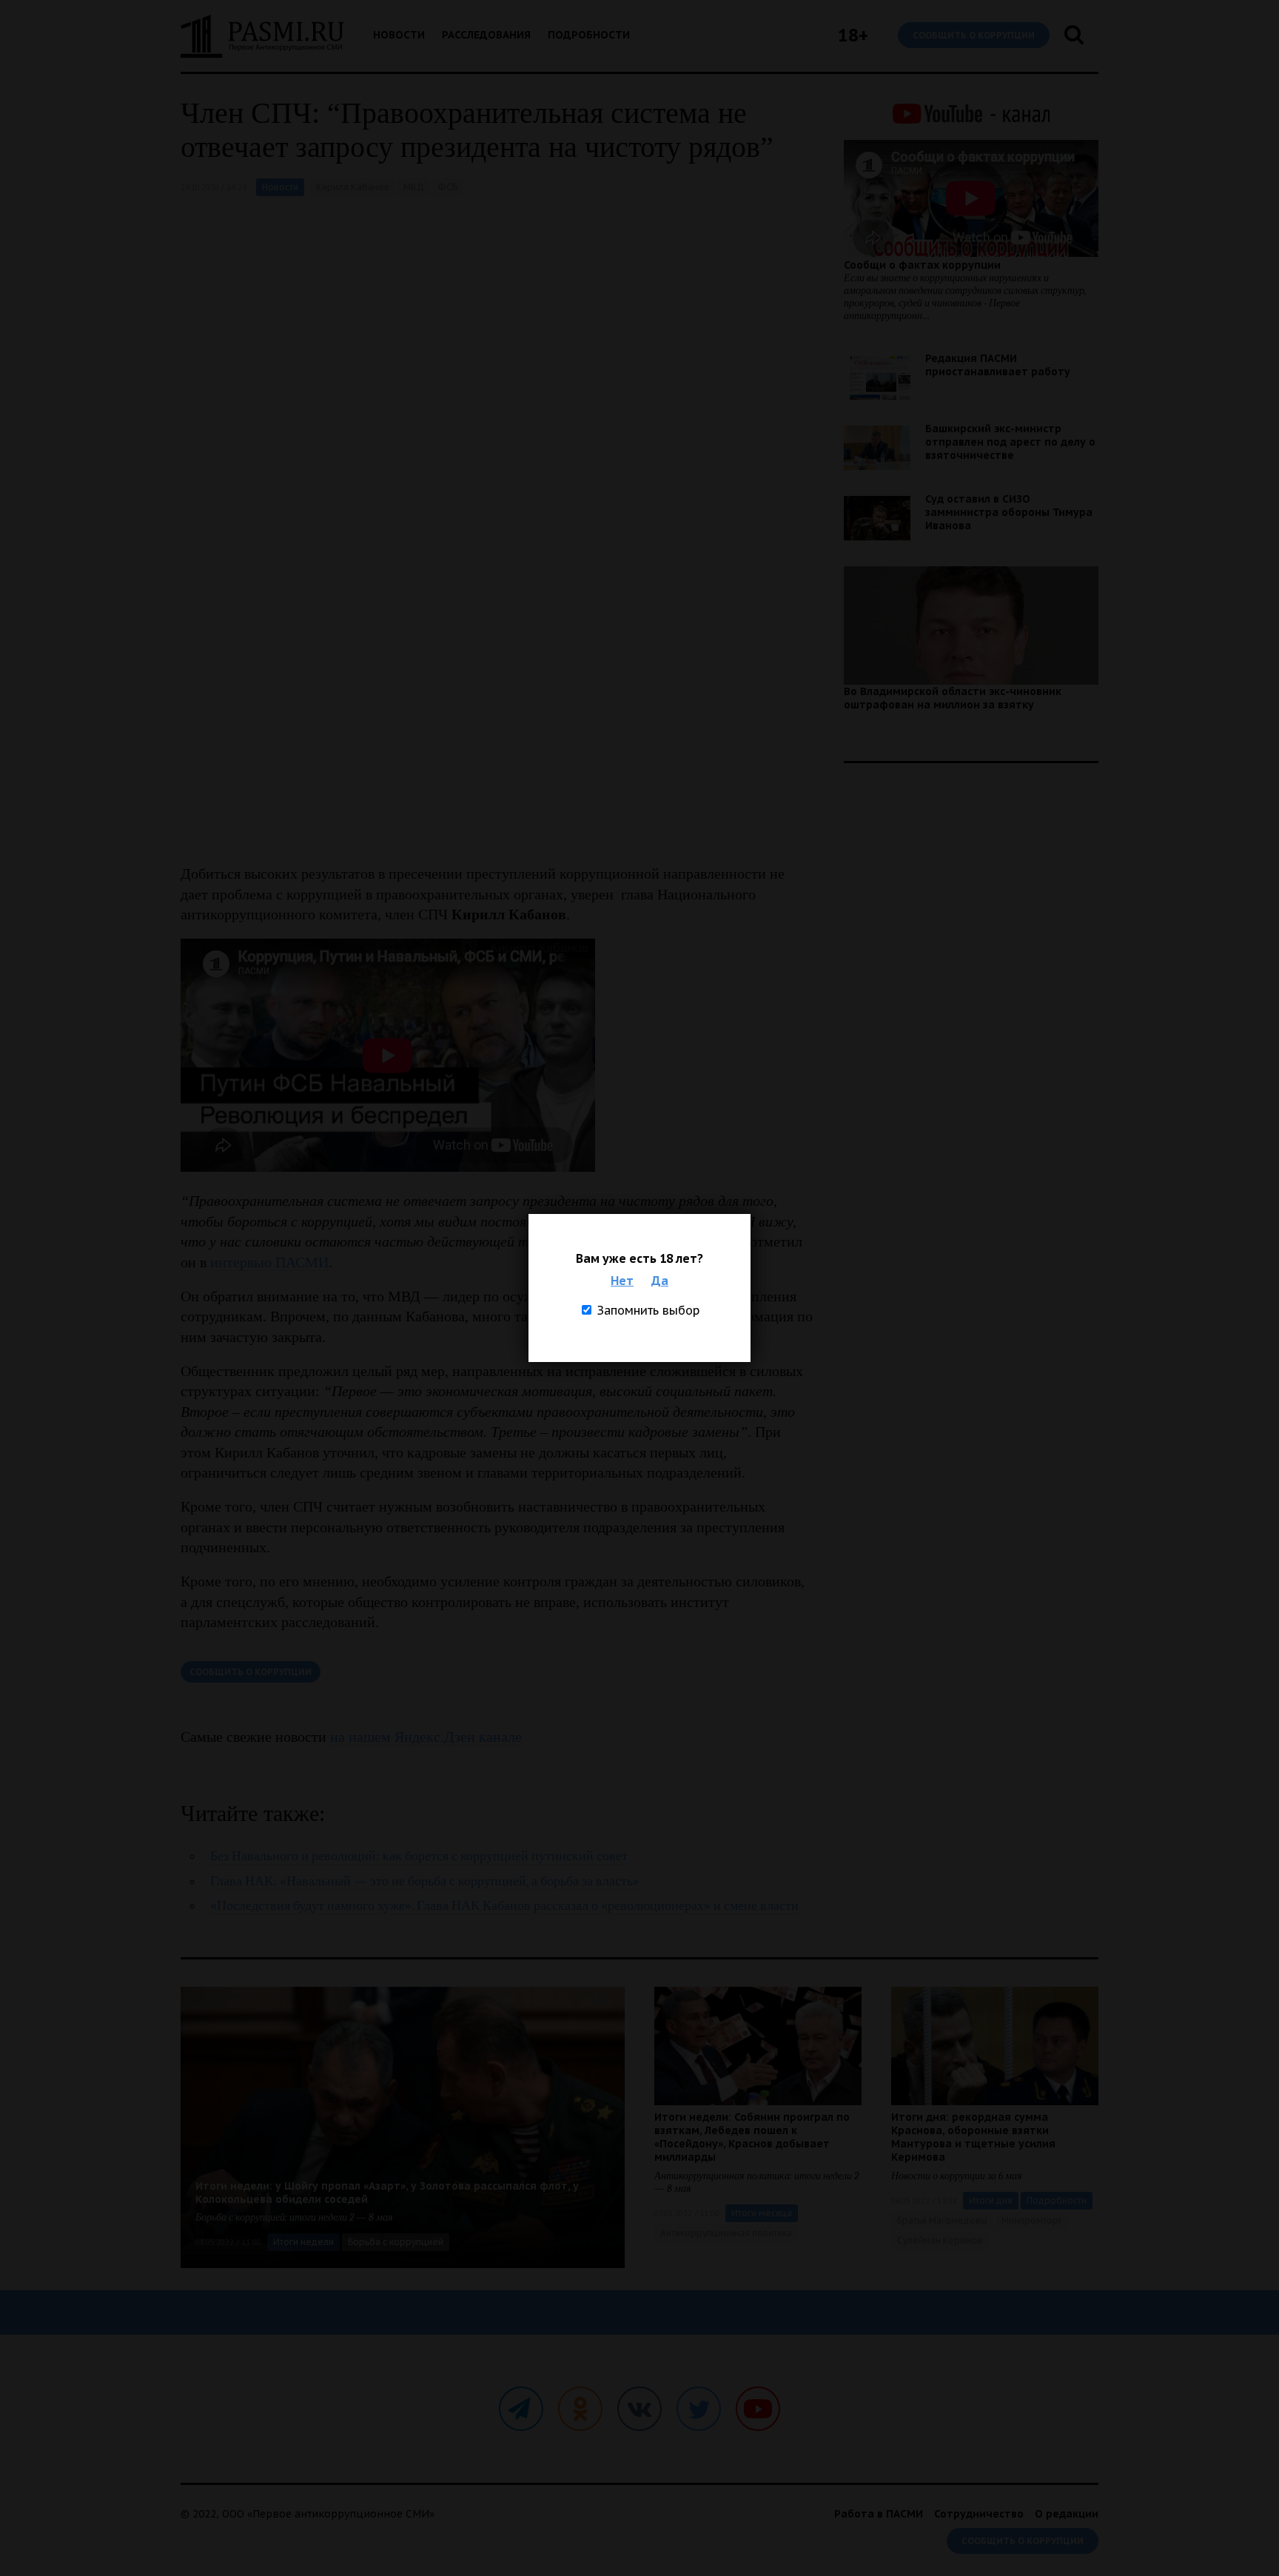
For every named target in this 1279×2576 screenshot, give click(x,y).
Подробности (589, 35)
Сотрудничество (979, 2514)
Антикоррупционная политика (726, 2233)
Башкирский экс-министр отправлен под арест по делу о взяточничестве (1010, 442)
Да (660, 1281)
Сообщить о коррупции (974, 35)
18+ (853, 35)
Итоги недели (303, 2242)
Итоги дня (991, 2200)
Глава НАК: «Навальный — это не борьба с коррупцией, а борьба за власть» (425, 1881)
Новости (399, 35)
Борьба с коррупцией (396, 2242)
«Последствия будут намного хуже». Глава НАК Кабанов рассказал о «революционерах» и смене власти (504, 1906)
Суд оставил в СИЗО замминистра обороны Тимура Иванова (1009, 512)
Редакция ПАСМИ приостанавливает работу (998, 365)
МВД (414, 187)
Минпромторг (1032, 2220)
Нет (622, 1281)
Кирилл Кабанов (353, 187)
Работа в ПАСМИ (879, 2514)
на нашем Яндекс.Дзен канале (426, 1737)
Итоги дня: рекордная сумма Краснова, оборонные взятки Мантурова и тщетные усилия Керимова (973, 2137)
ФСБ (448, 187)
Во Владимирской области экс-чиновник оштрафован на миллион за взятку (953, 698)
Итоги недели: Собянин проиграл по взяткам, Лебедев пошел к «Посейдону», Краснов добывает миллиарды (752, 2137)
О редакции (1067, 2514)
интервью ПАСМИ (269, 1262)
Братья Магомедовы (942, 2220)
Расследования (486, 35)
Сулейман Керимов (940, 2240)
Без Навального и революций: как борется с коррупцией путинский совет (419, 1856)
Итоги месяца (762, 2213)
